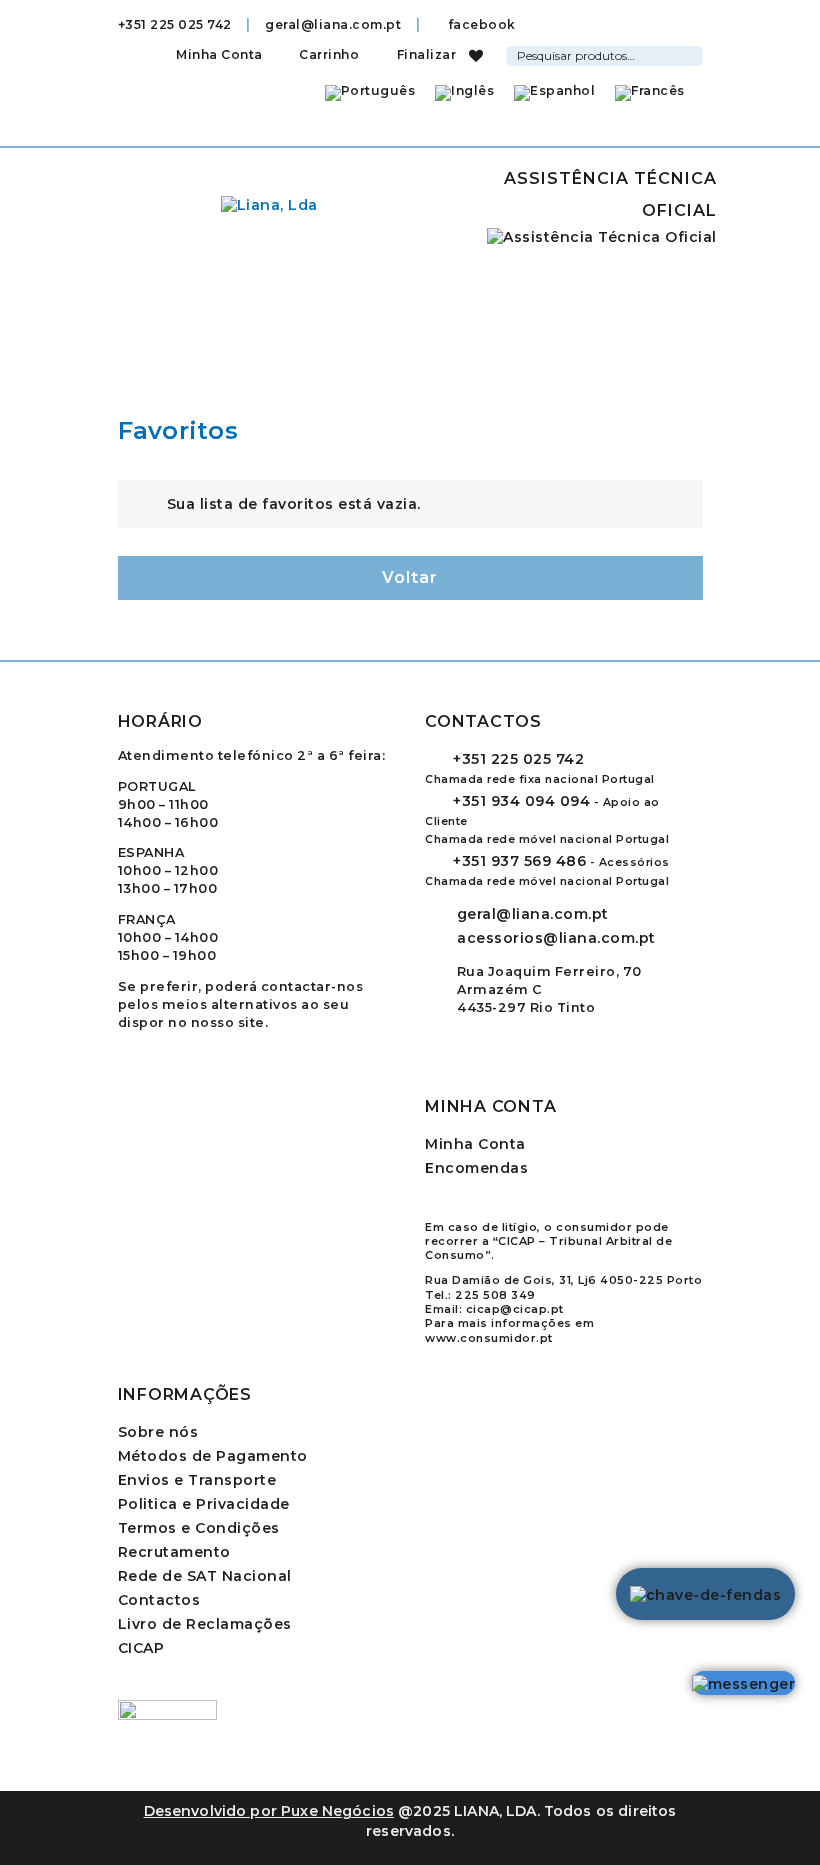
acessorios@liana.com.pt (556, 938)
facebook (480, 24)
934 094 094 (521, 801)
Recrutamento (174, 1552)
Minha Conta (219, 54)
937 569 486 (519, 861)
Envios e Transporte (197, 1480)
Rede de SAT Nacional (205, 1576)
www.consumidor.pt (489, 1338)
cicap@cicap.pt (515, 1309)
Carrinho (327, 54)
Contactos (159, 1600)
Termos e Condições (199, 1528)
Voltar (410, 577)
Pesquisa (691, 53)
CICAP (141, 1648)
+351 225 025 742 (175, 24)
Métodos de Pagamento (213, 1456)
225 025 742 (518, 759)
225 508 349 (495, 1295)
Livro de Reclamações (205, 1624)
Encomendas (476, 1168)
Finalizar (424, 54)
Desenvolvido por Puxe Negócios (269, 1811)
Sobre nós (158, 1432)
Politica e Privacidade (204, 1504)
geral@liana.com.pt (333, 24)
